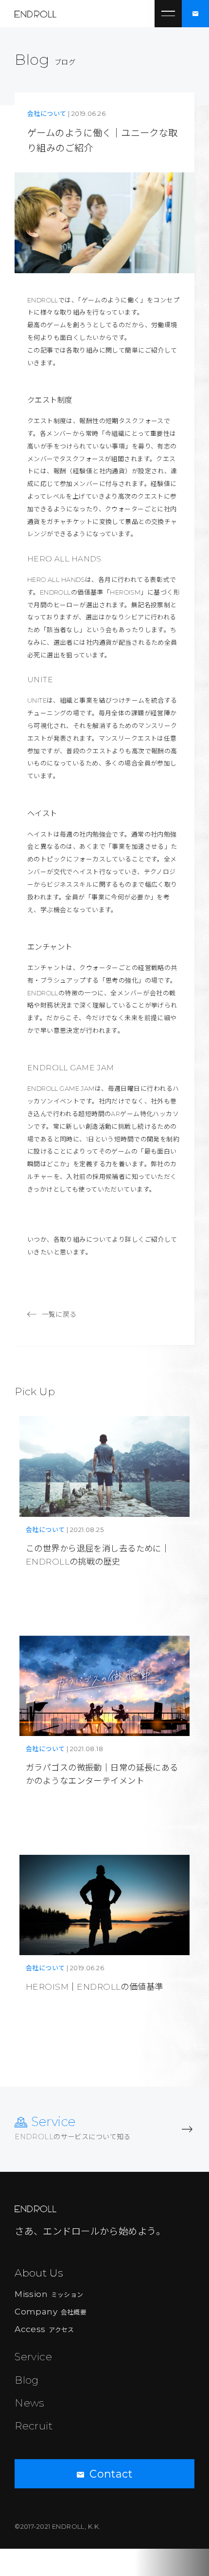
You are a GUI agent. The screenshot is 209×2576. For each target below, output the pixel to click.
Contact (111, 2474)
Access (44, 2329)
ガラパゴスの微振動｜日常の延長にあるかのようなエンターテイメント (102, 1774)
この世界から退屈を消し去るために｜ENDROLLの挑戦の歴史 (98, 1555)
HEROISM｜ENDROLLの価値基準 (95, 1987)
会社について (47, 114)
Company (51, 2311)
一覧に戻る (59, 1314)
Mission (49, 2294)
